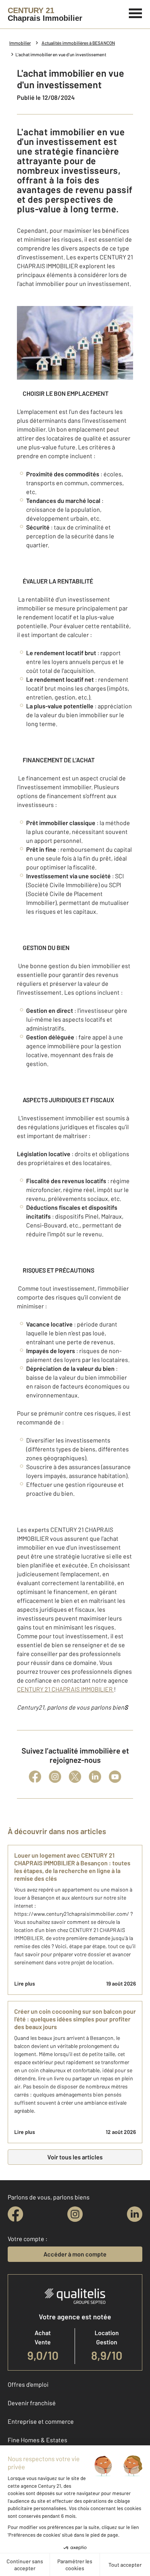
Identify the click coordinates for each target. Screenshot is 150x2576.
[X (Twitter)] (75, 1777)
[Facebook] (35, 1777)
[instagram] (75, 2214)
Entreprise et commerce (41, 2421)
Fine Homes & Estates (37, 2440)
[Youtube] (115, 1777)
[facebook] (15, 2214)
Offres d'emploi (28, 2384)
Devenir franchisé (32, 2403)
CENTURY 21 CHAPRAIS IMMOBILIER (65, 1689)
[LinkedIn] (95, 1777)
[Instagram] (55, 1777)
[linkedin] (135, 2214)
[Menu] (136, 12)
